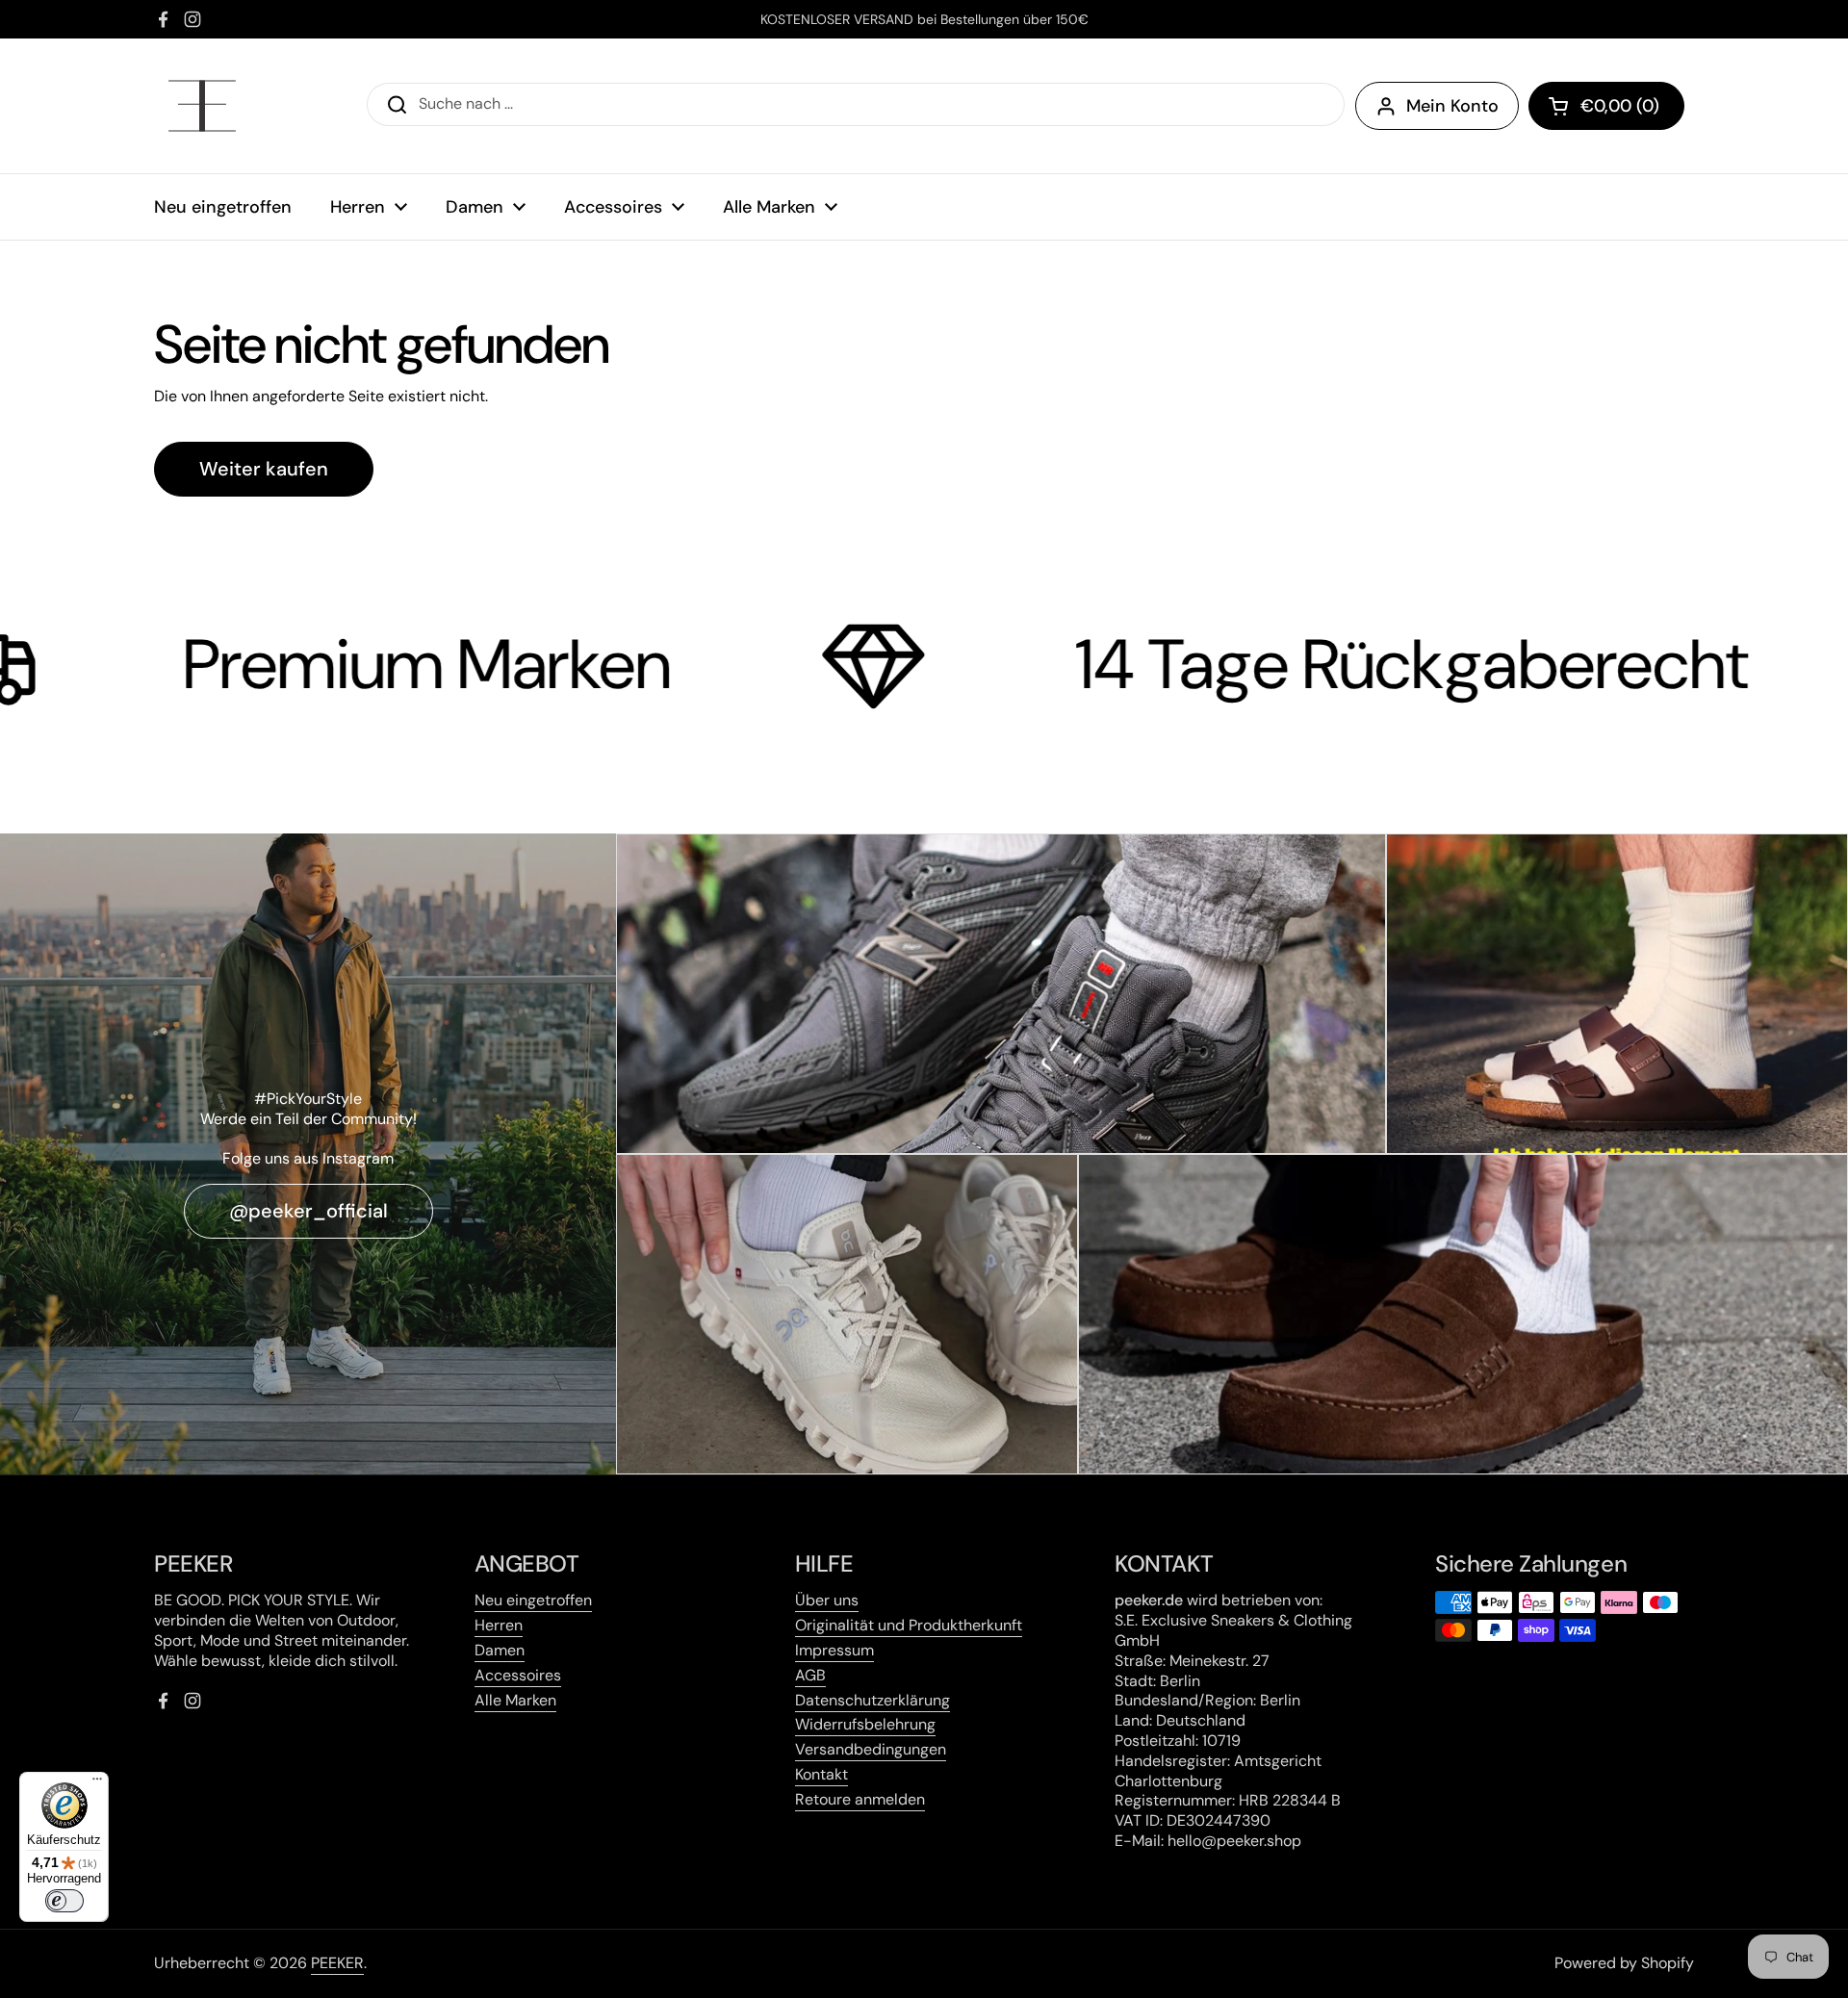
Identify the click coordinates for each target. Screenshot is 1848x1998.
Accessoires (518, 1675)
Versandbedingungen (871, 1749)
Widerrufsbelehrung (865, 1724)
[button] (1606, 106)
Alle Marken (515, 1700)
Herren (499, 1625)
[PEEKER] (202, 106)
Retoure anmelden (860, 1799)
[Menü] (97, 1783)
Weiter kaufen (264, 469)
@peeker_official (308, 1211)
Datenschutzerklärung (873, 1700)
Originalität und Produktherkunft (909, 1625)
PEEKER (337, 1963)
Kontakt (821, 1774)
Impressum (834, 1650)
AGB (810, 1675)
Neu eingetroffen (533, 1600)
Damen (500, 1650)
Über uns (827, 1600)
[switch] (64, 1901)
